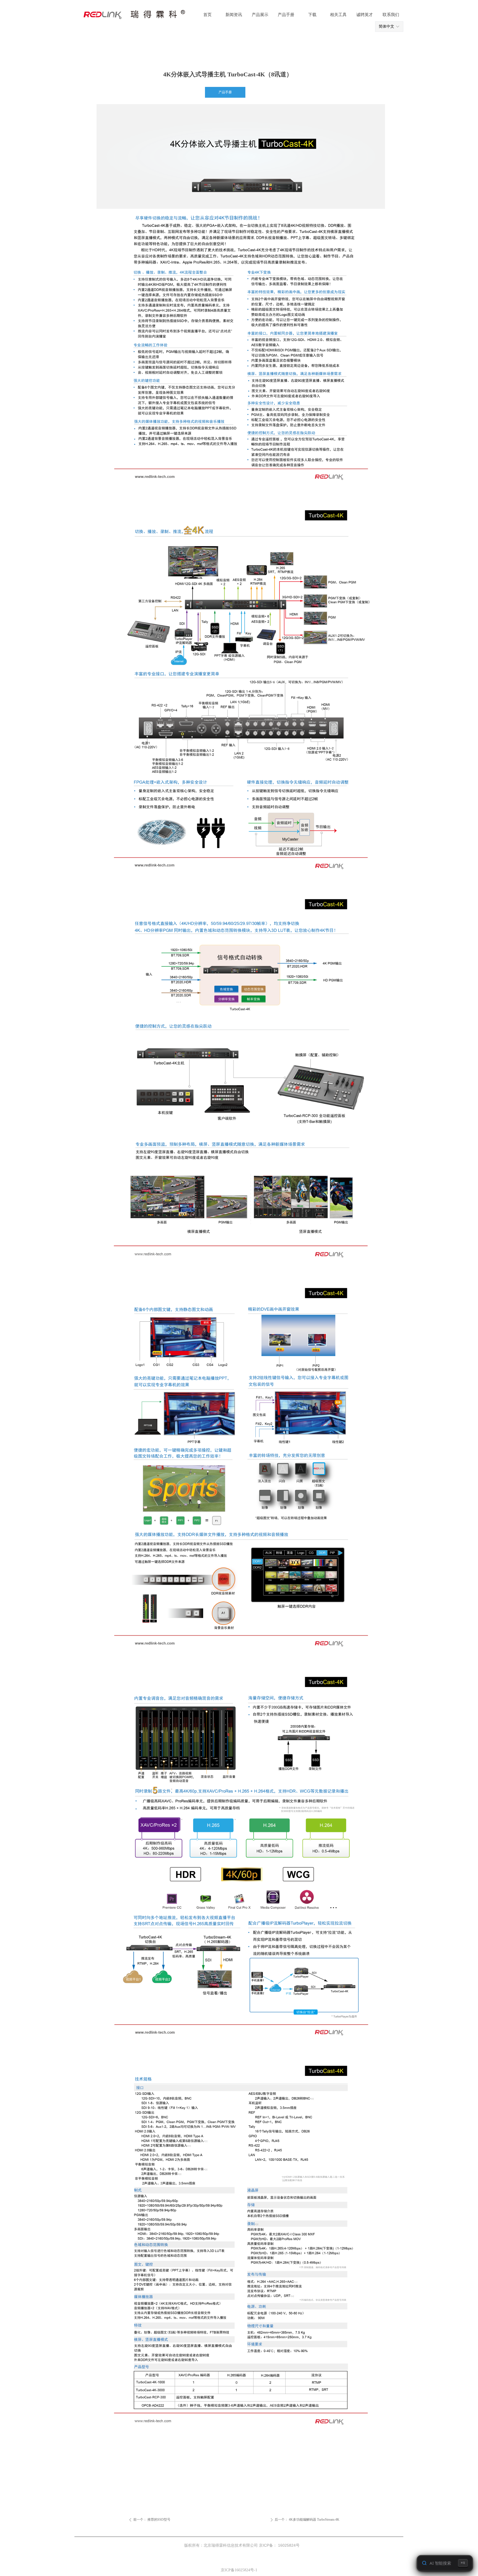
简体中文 (386, 26)
